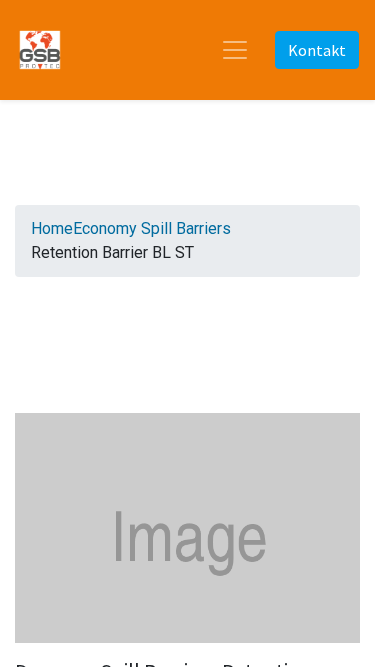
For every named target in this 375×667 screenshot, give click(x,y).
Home (52, 228)
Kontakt (317, 50)
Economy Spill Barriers (152, 228)
